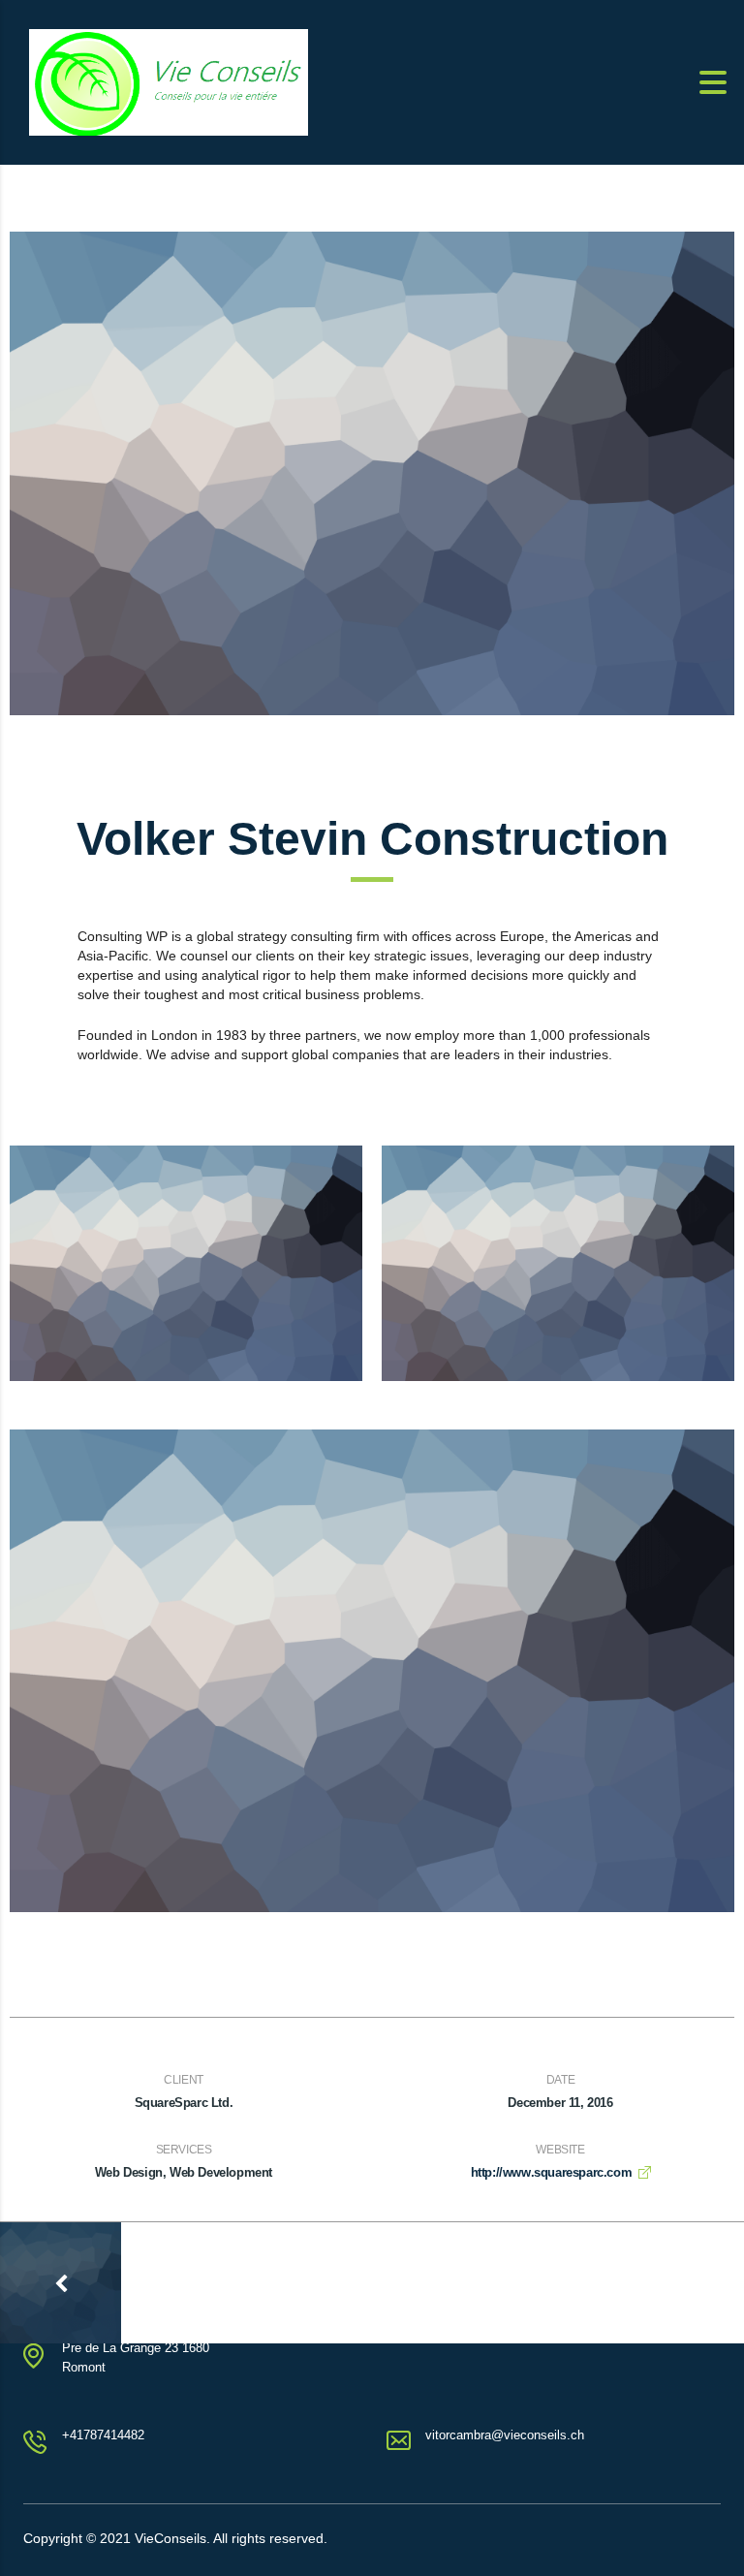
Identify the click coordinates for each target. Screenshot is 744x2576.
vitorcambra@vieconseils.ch (505, 2435)
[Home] (169, 81)
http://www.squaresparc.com (552, 2172)
